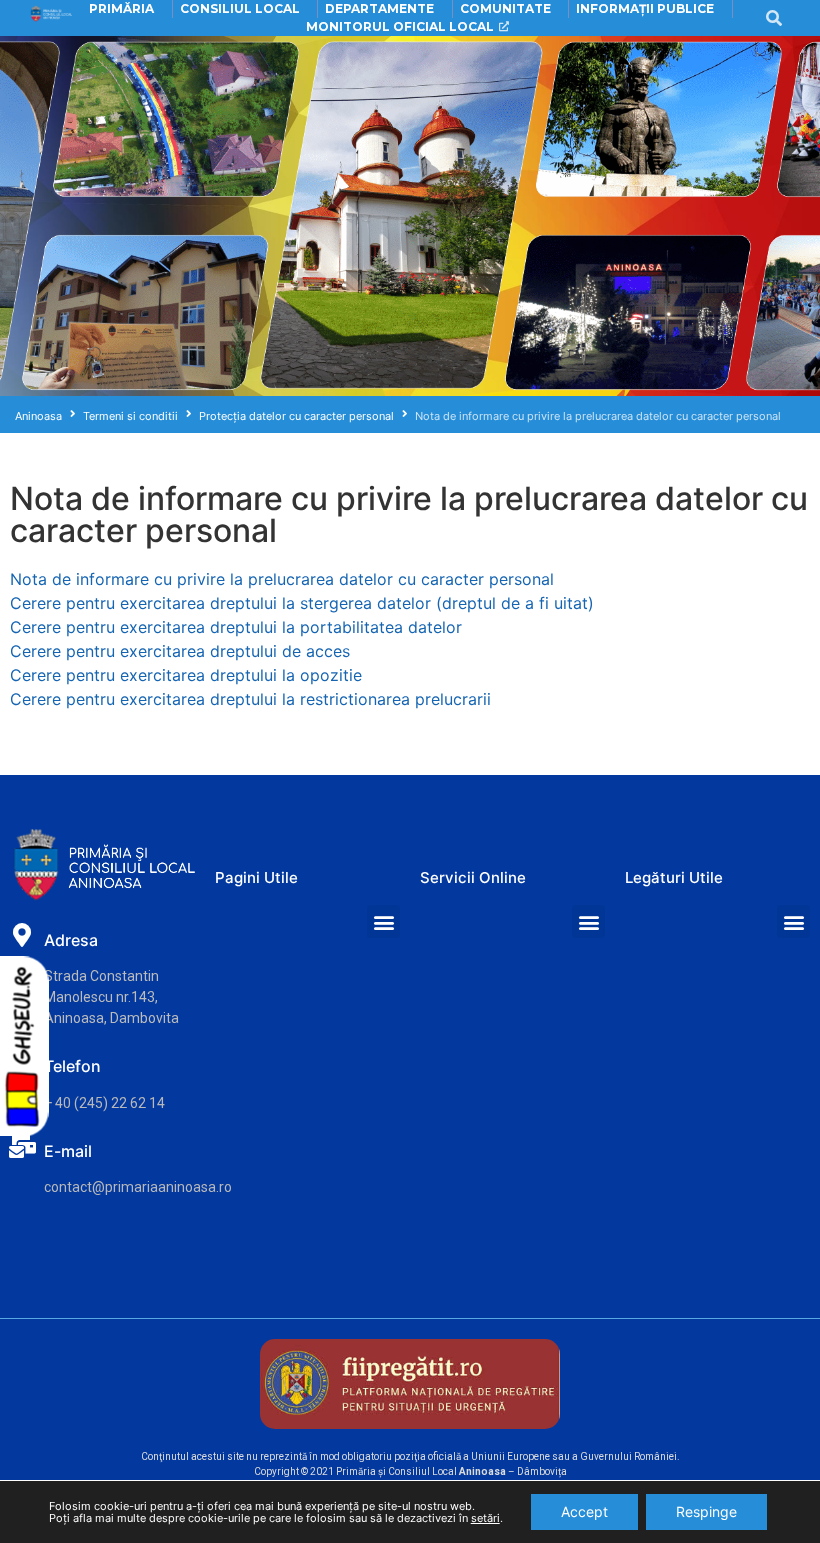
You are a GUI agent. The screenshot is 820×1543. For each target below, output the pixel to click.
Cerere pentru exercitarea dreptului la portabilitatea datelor (236, 627)
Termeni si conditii (130, 416)
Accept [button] (584, 1511)
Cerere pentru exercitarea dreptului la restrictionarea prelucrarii (250, 699)
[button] (383, 921)
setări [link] (485, 1518)
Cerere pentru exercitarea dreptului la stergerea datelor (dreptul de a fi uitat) (302, 603)
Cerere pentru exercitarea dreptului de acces (180, 651)
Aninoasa (38, 416)
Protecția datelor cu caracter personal (296, 416)
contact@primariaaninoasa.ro (138, 1187)
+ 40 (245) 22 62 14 (104, 1103)
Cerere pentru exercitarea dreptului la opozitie (186, 675)
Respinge (706, 1511)
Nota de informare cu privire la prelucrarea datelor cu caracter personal (282, 579)
